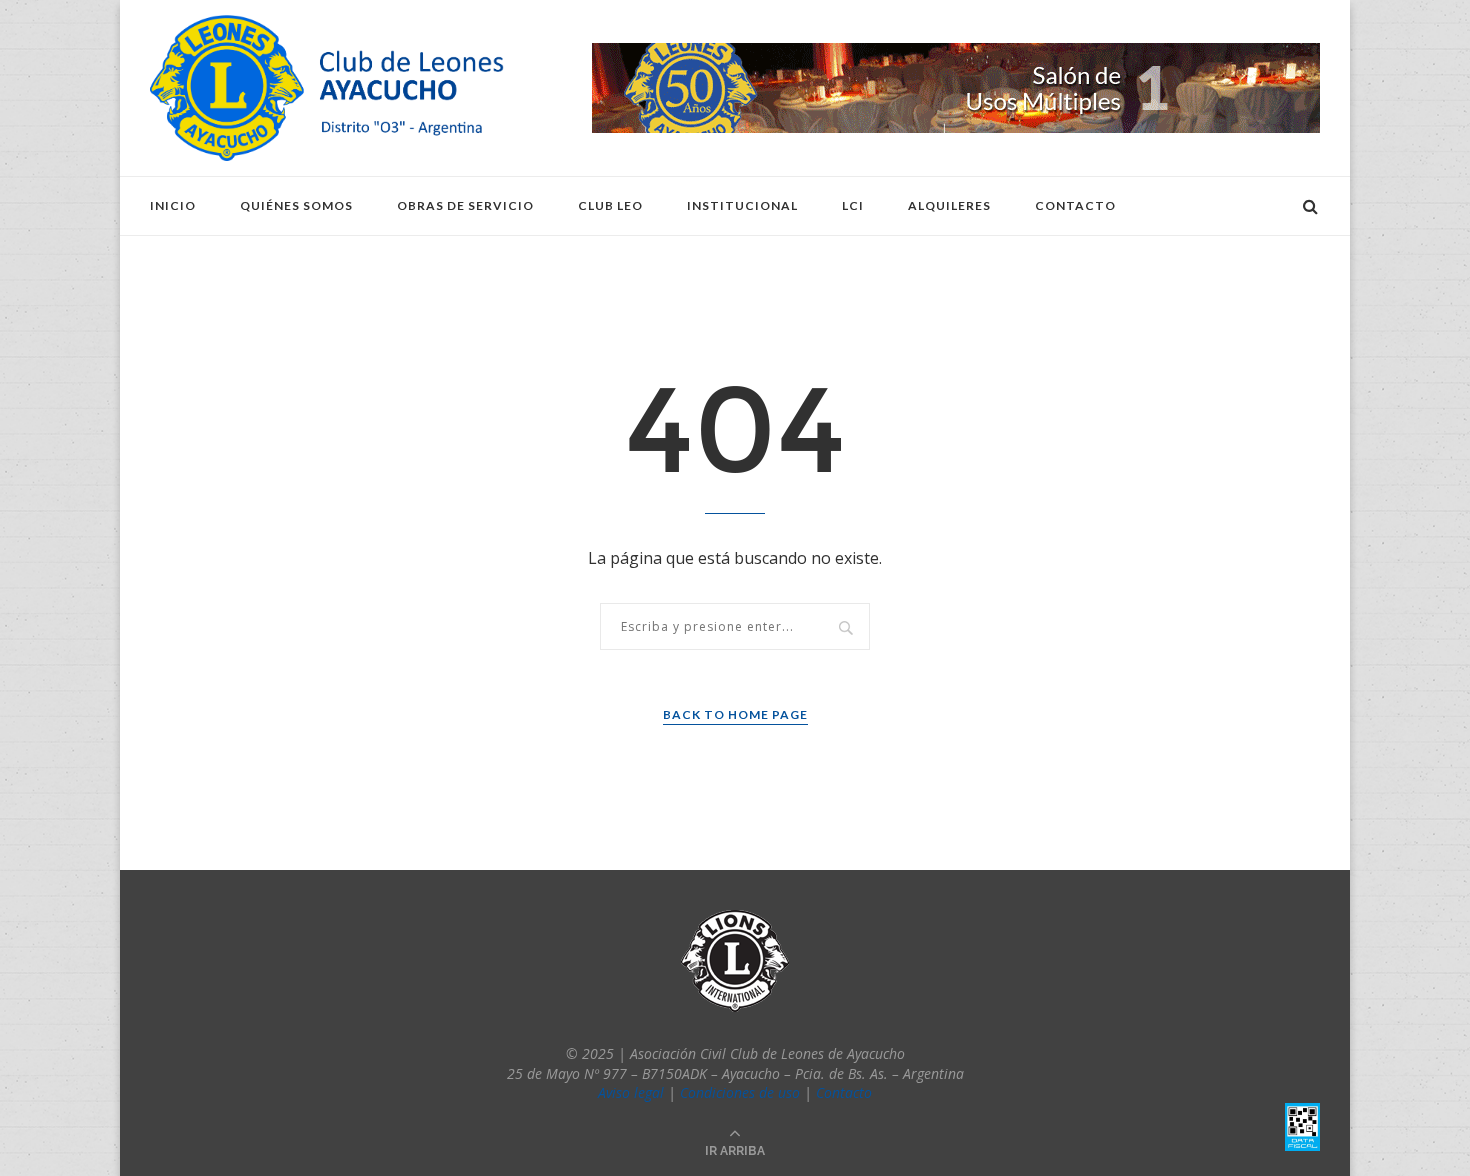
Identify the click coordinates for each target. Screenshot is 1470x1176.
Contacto (1075, 205)
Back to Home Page (735, 714)
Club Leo (610, 205)
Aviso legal (631, 1092)
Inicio (173, 205)
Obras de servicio (465, 205)
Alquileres (949, 205)
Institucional (742, 205)
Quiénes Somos (296, 205)
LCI (853, 205)
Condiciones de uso (740, 1092)
